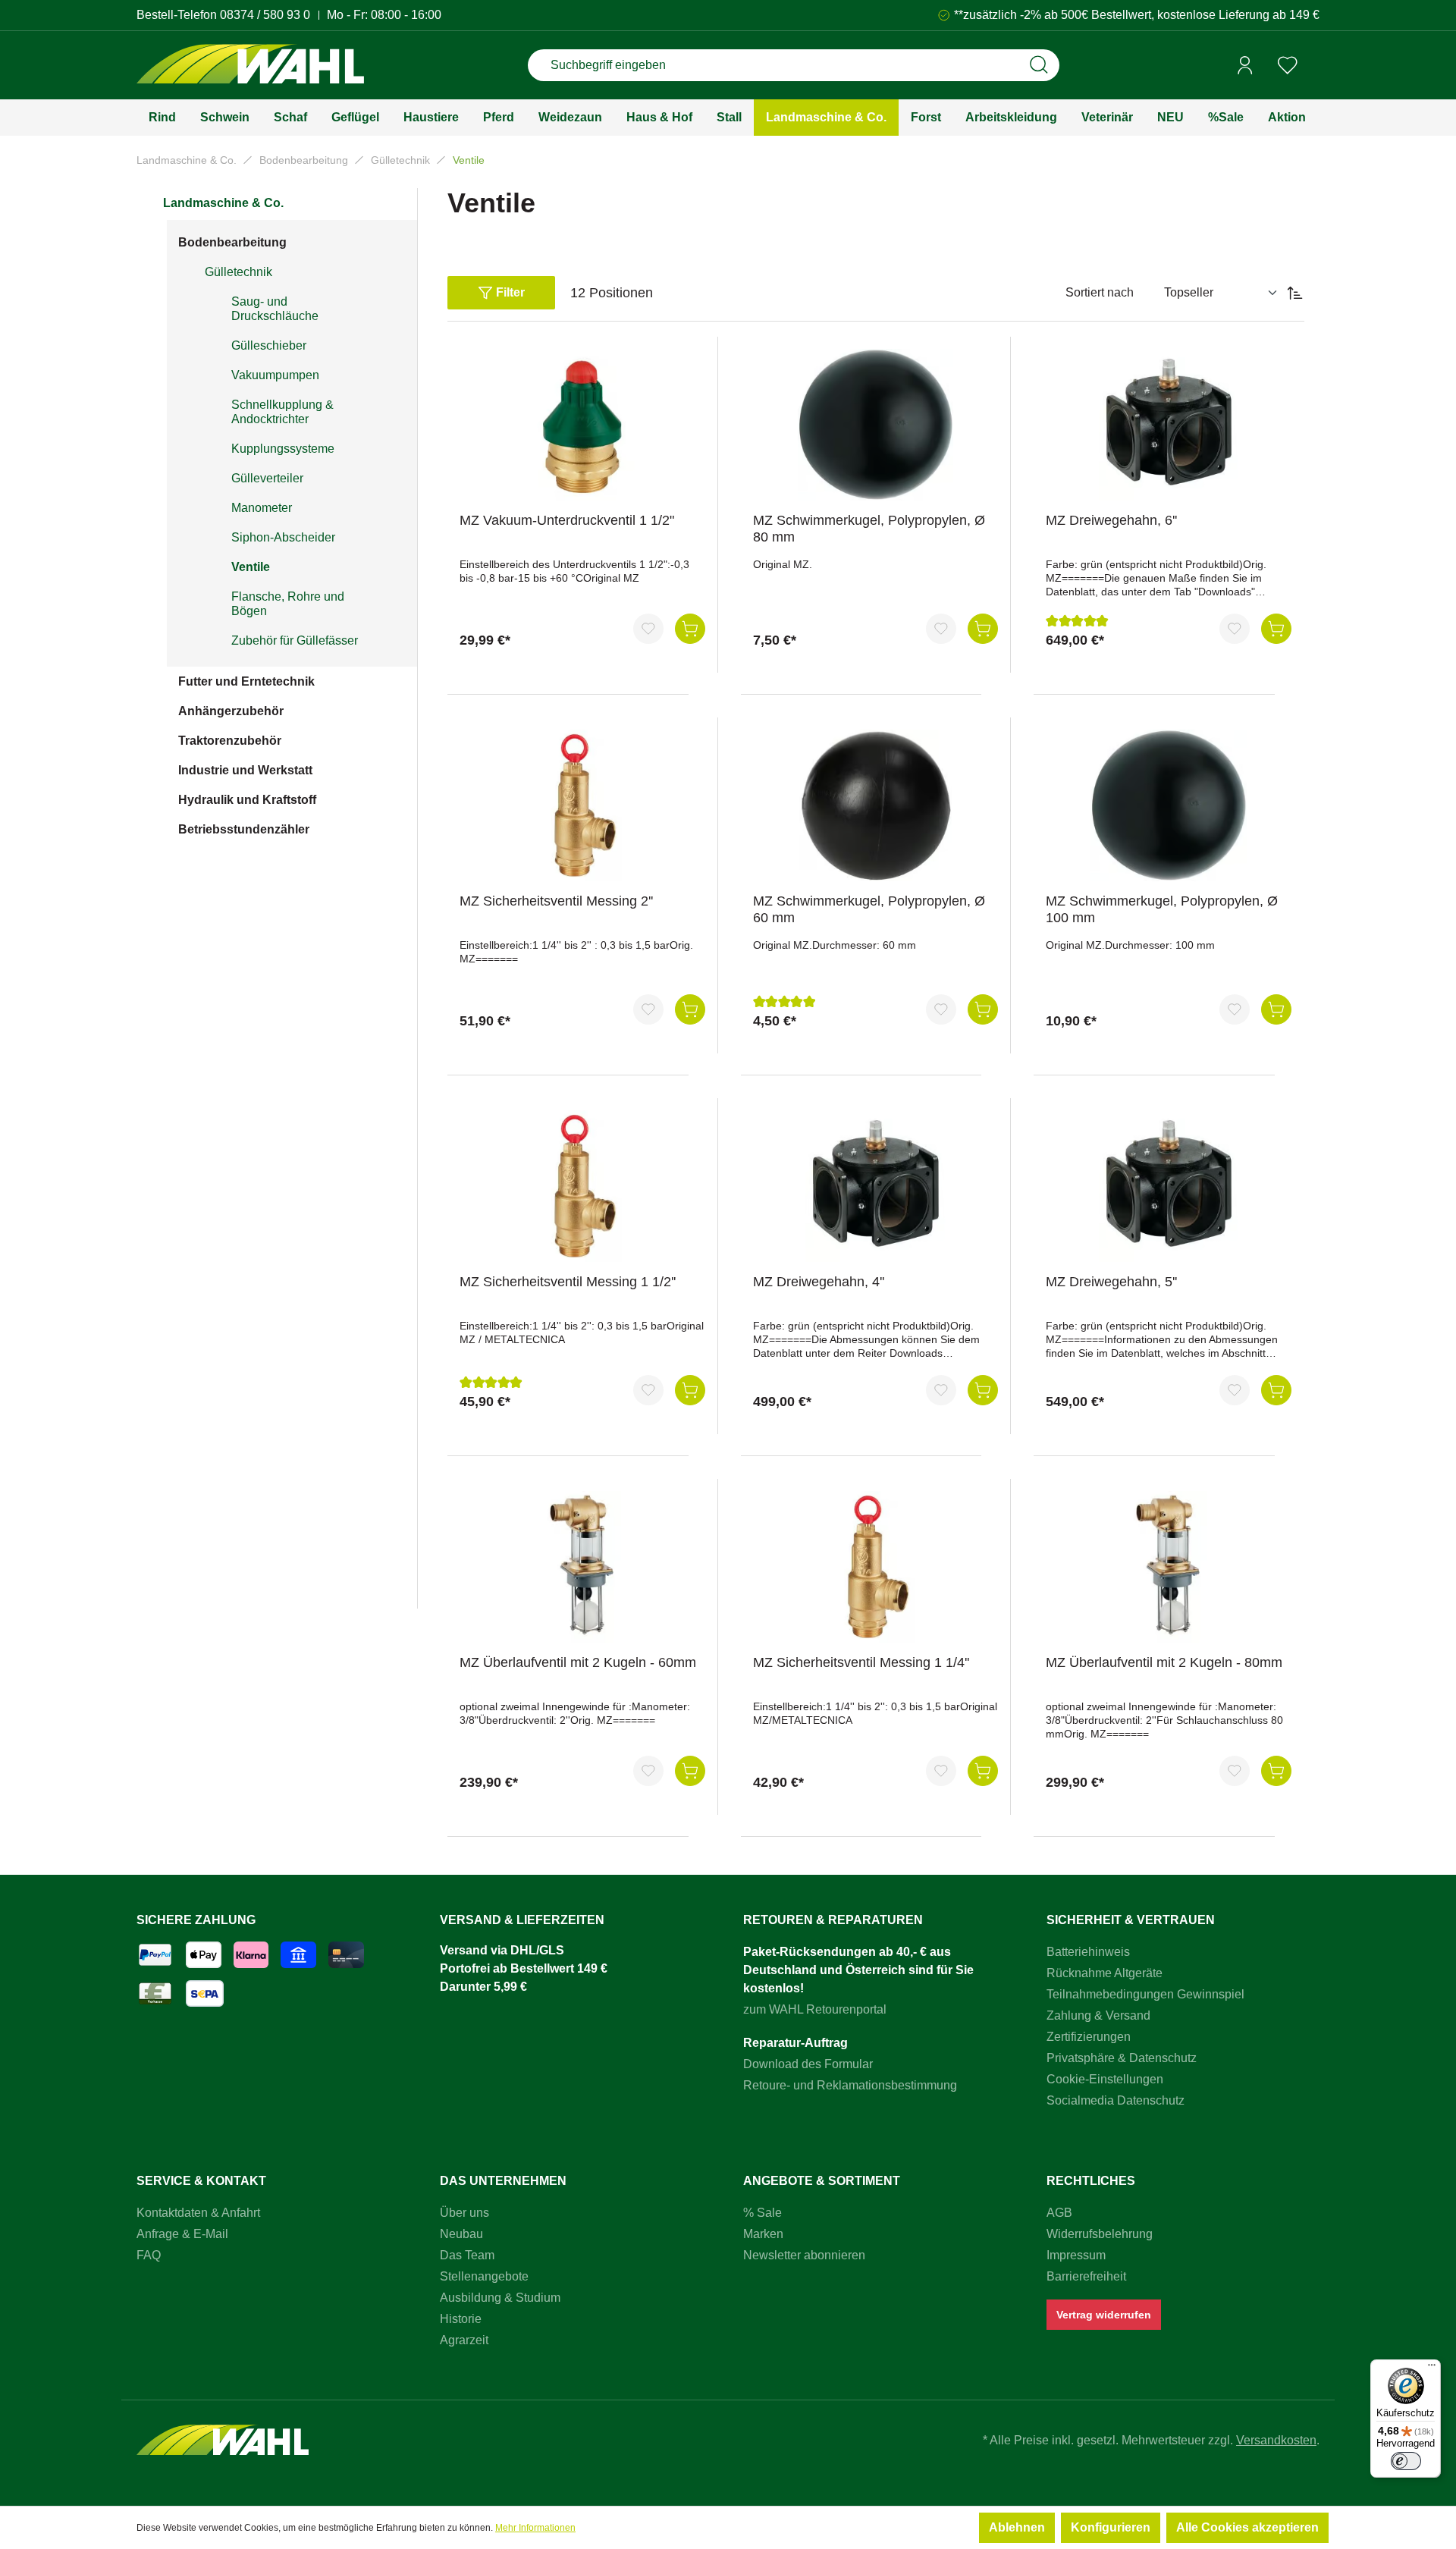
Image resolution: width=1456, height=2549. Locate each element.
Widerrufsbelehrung (1100, 2234)
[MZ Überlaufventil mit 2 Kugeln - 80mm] (1169, 1567)
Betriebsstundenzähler (244, 829)
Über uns (464, 2213)
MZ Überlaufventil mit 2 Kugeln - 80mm (1164, 1662)
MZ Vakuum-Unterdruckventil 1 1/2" (567, 520)
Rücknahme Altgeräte (1105, 1973)
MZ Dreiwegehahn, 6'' (1111, 520)
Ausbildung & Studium (500, 2298)
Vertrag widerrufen (1104, 2315)
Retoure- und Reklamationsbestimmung (850, 2085)
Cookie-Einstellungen (1105, 2079)
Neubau (461, 2234)
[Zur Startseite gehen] (250, 66)
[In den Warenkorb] (690, 629)
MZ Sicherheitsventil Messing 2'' (556, 901)
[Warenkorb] (1314, 66)
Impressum (1076, 2255)
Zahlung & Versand (1098, 2015)
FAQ (149, 2255)
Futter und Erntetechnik (246, 681)
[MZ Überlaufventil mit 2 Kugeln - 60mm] (582, 1567)
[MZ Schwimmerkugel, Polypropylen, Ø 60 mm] (876, 805)
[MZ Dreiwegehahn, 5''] (1169, 1186)
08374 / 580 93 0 (265, 15)
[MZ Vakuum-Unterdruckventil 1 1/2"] (582, 425)
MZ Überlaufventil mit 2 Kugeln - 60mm (578, 1662)
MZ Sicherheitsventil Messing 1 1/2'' (568, 1282)
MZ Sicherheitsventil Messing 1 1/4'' (861, 1662)
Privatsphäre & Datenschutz (1122, 2058)
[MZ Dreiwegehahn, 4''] (876, 1186)
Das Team (467, 2255)
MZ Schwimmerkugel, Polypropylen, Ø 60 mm (869, 909)
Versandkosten (1276, 2440)
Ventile (251, 567)
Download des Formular (808, 2064)
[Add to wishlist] (648, 629)
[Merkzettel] (1288, 65)
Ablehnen (1017, 2527)
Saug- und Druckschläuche (275, 309)
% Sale (763, 2213)
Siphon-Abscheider (283, 537)
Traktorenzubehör (230, 741)
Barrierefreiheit (1086, 2276)
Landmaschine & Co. (223, 203)
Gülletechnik (238, 272)
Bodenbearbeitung (232, 242)
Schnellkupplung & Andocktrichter (282, 412)
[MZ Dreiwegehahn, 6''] (1169, 425)
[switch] (1406, 2461)
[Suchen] (1039, 65)
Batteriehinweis (1088, 1952)
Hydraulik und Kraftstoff (247, 800)
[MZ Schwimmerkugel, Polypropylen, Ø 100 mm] (1169, 805)
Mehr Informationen (535, 2528)
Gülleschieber (269, 345)
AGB (1059, 2213)
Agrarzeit (464, 2340)
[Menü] (1432, 2368)
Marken (763, 2234)
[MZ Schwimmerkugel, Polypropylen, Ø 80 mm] (876, 425)
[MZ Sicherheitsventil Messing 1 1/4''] (876, 1567)
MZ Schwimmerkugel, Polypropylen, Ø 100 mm (1162, 909)
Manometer (262, 508)
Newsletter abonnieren (804, 2255)
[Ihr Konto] (1245, 65)
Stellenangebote (484, 2276)
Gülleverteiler (267, 478)
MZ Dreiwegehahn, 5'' (1111, 1282)
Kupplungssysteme (283, 449)
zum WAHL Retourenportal (815, 2009)
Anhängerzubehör (231, 711)
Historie (461, 2319)
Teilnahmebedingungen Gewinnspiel (1145, 1994)
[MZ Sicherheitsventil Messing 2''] (582, 805)
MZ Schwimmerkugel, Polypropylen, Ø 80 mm (869, 529)
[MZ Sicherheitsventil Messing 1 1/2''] (582, 1186)
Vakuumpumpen (275, 375)
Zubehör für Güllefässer (295, 640)
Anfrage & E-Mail (182, 2234)
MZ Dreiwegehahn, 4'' (819, 1282)
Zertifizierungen (1089, 2037)
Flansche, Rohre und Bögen (288, 604)
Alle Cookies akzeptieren (1247, 2527)
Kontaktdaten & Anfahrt (198, 2213)
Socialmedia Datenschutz (1116, 2100)
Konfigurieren (1111, 2527)
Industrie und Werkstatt (245, 770)
